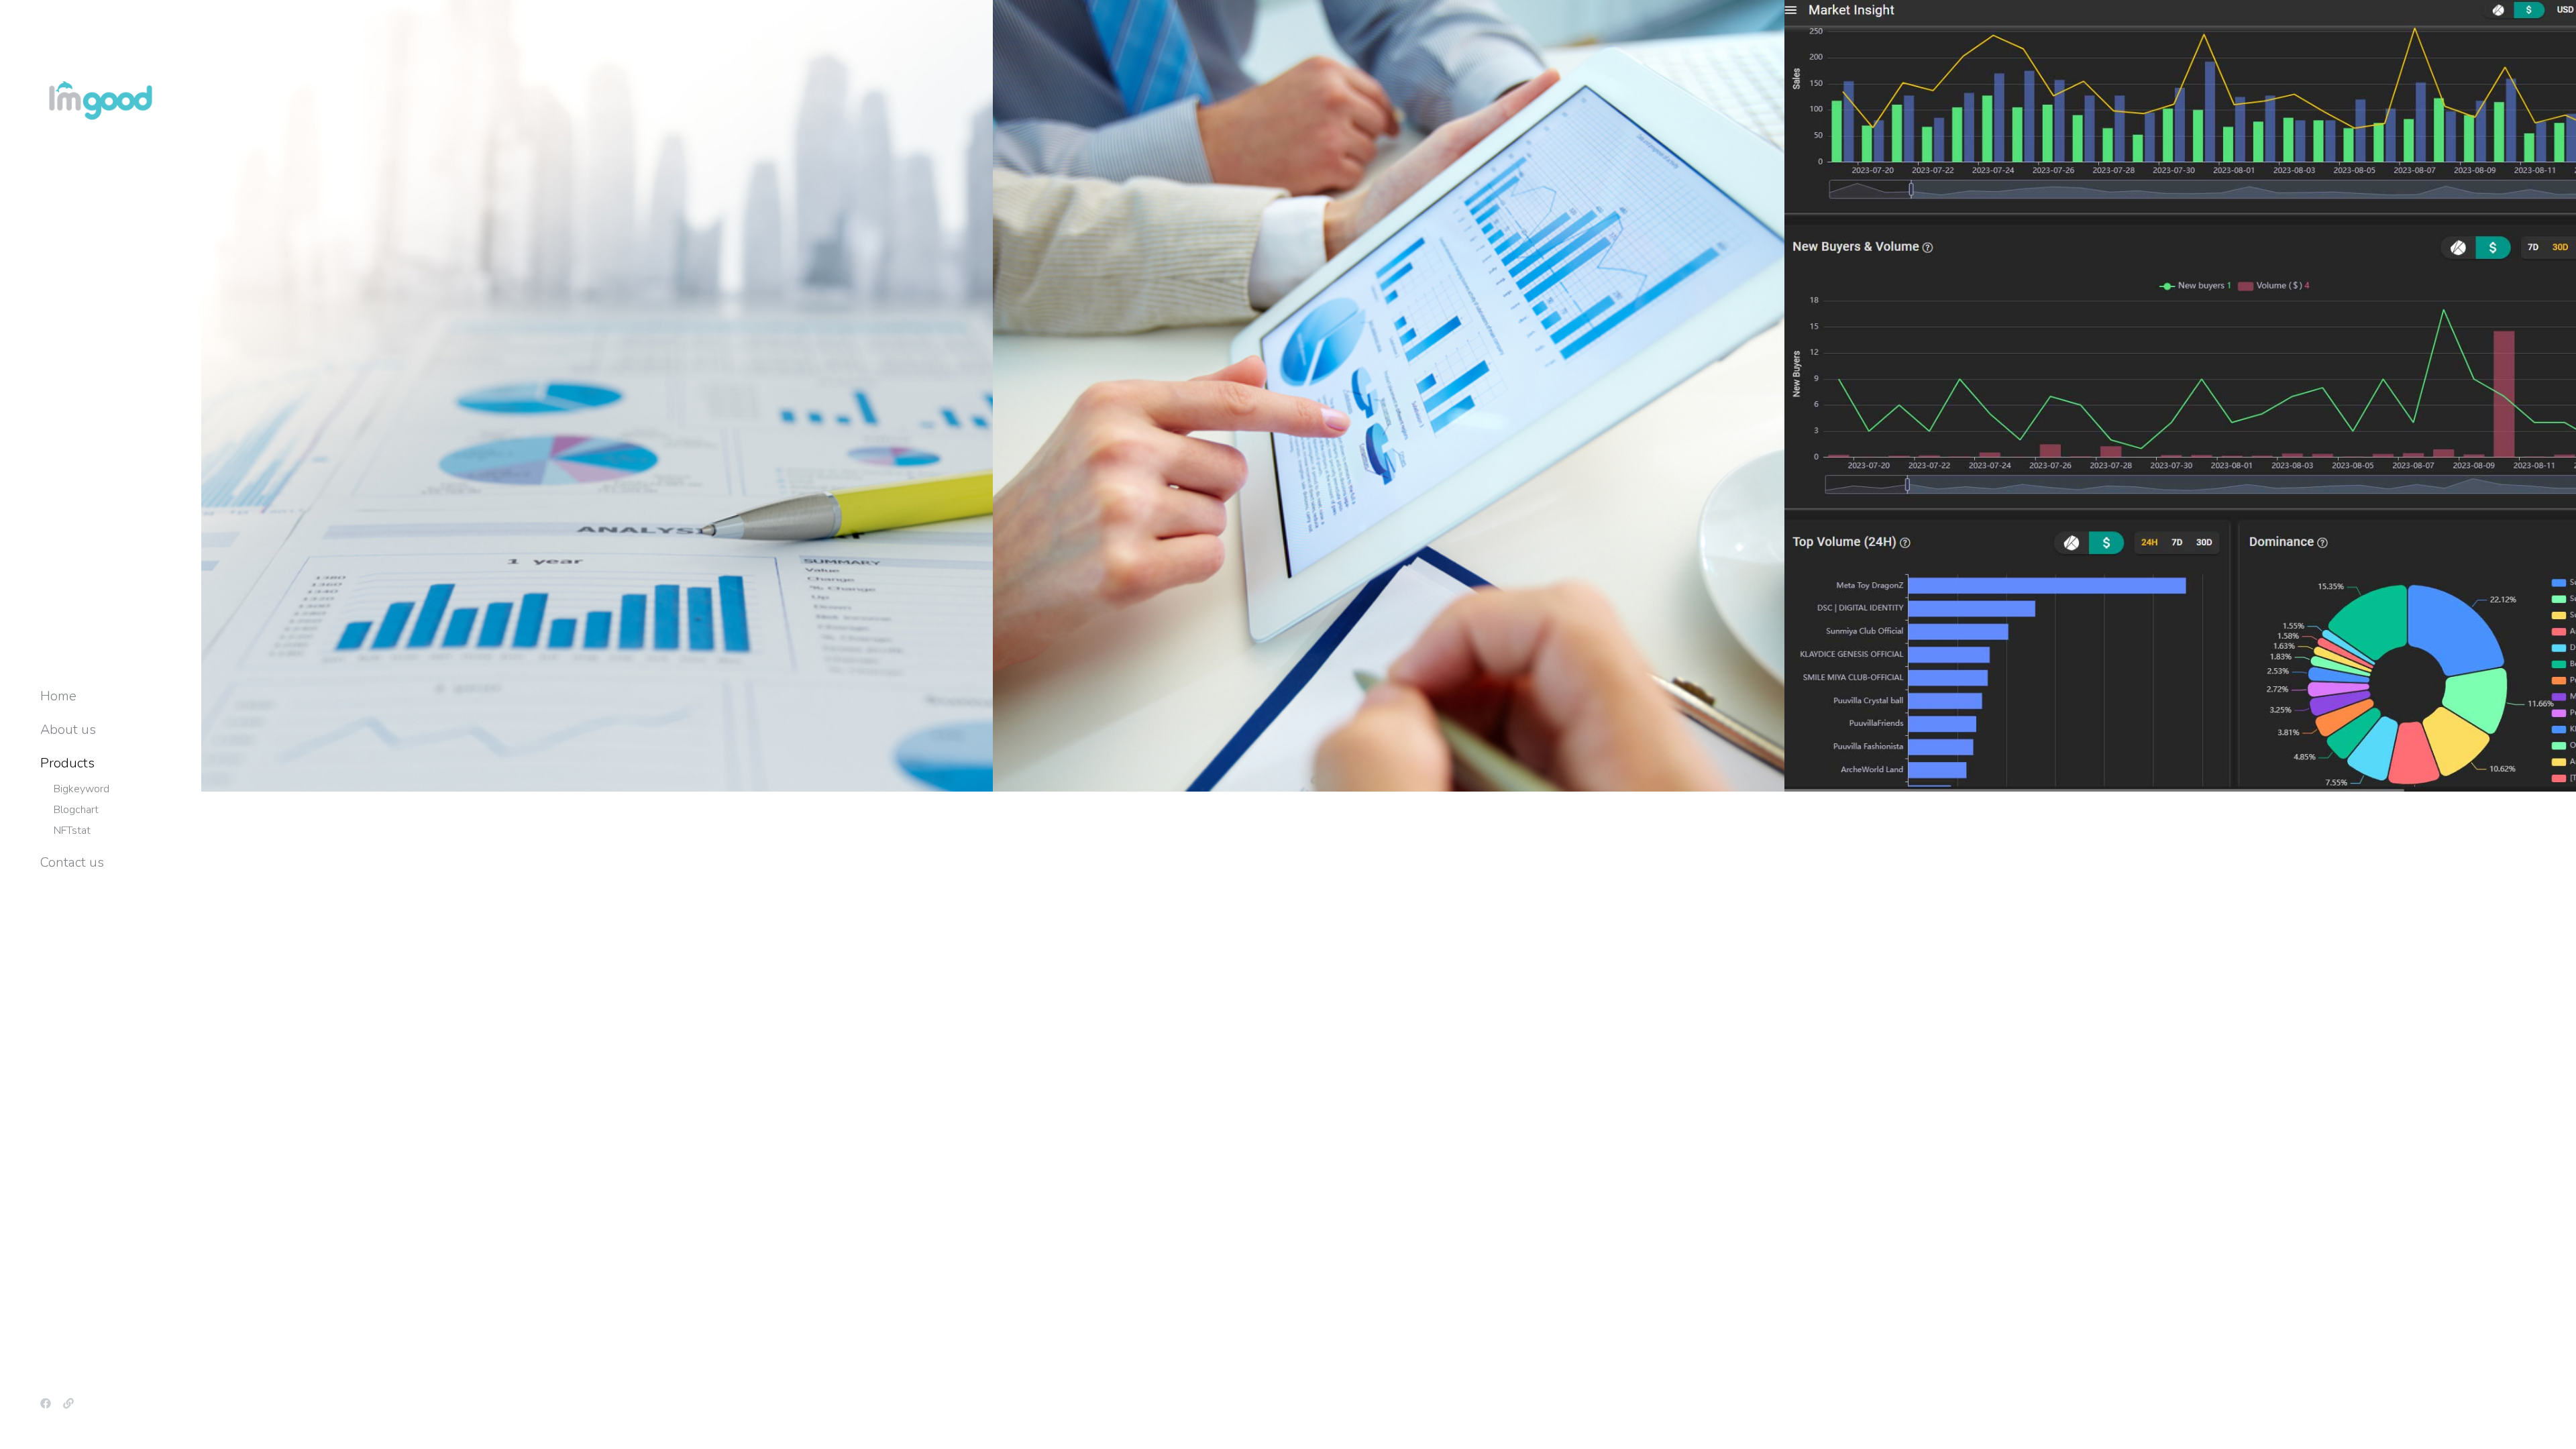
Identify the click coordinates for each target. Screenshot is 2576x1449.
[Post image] (597, 396)
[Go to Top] (2556, 1429)
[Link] (68, 1403)
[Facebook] (46, 1403)
